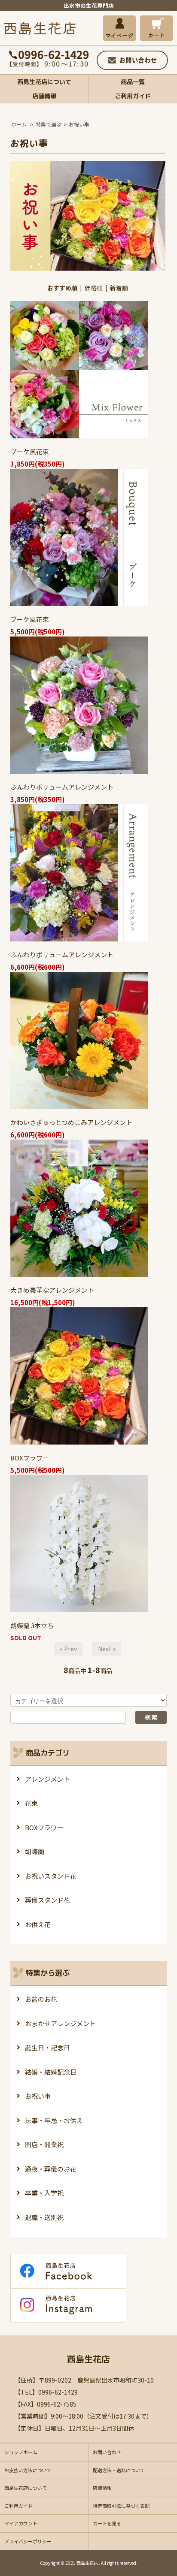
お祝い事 (79, 124)
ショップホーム (21, 2452)
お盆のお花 (41, 1999)
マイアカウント (21, 2523)
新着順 (119, 288)
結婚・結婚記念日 (51, 2072)
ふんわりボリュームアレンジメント (62, 787)
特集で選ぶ (49, 124)
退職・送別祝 (44, 2217)
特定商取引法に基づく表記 (121, 2506)
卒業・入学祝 (44, 2193)
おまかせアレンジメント (60, 2023)
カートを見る (107, 2523)
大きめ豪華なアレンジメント (52, 1290)
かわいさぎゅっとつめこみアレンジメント (71, 1122)
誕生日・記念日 (47, 2047)
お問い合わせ (107, 2452)
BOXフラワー (30, 1458)
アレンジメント (47, 1779)
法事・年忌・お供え (54, 2120)
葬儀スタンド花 (47, 1900)
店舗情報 (44, 96)
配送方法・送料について (119, 2470)
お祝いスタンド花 (51, 1876)
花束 (31, 1803)
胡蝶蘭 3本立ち (32, 1625)
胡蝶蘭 (35, 1851)
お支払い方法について (28, 2470)
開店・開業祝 (44, 2144)
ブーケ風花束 (30, 451)
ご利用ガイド (133, 96)
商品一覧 (133, 82)
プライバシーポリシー (28, 2541)
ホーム (19, 124)
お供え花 (38, 1924)
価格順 (94, 288)
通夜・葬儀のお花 (51, 2169)
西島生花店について (44, 82)
